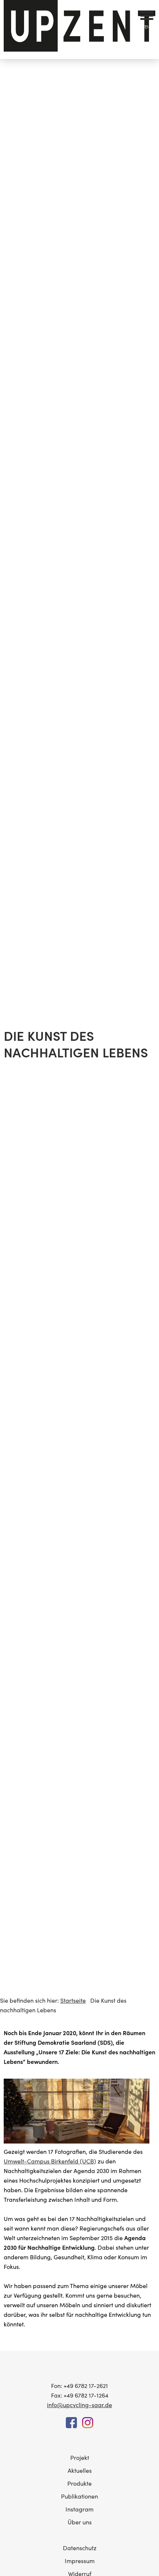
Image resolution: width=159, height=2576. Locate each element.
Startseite (73, 2000)
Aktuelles (80, 2470)
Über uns (80, 2522)
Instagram (79, 2509)
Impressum (80, 2561)
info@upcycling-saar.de (79, 2405)
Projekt (80, 2457)
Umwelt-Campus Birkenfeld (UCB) (50, 2161)
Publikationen (79, 2496)
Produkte (79, 2483)
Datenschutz (80, 2548)
